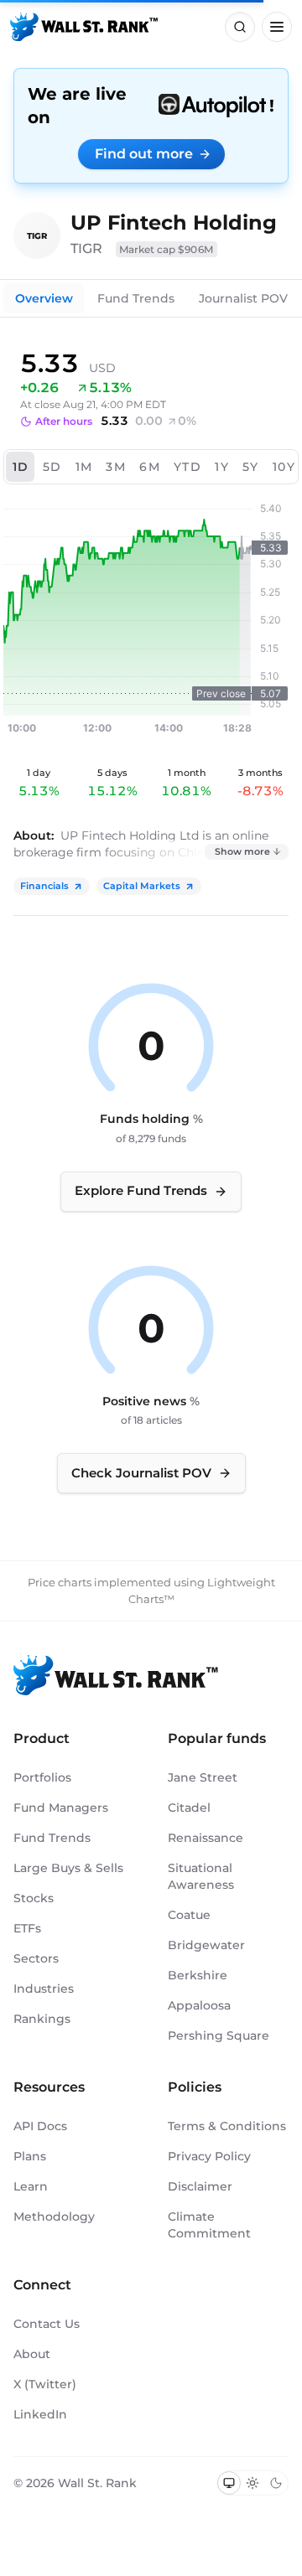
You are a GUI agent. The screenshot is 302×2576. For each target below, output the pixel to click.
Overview (44, 298)
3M (116, 467)
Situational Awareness (201, 1876)
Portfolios (42, 1777)
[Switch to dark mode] (276, 2483)
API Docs (40, 2126)
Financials (44, 886)
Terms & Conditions (227, 2126)
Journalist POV (243, 298)
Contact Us (47, 2324)
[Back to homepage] (84, 27)
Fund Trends (136, 298)
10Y (284, 467)
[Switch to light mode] (253, 2483)
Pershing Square (219, 2035)
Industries (44, 1989)
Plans (30, 2156)
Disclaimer (200, 2186)
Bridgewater (206, 1945)
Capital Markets (142, 886)
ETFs (27, 1928)
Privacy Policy (209, 2156)
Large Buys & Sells (68, 1868)
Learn (31, 2186)
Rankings (42, 2019)
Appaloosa (199, 2005)
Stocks (34, 1898)
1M (84, 467)
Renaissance (206, 1838)
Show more (242, 851)
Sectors (36, 1958)
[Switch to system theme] (229, 2483)
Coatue (189, 1915)
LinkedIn (40, 2414)
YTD (187, 467)
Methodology (54, 2216)
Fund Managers (61, 1808)
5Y (251, 467)
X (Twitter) (45, 2384)
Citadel (189, 1808)
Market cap (167, 249)
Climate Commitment (209, 2225)
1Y (222, 467)
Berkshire (198, 1975)
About (32, 2354)
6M (150, 467)
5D (52, 467)
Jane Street (203, 1777)
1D (21, 467)
